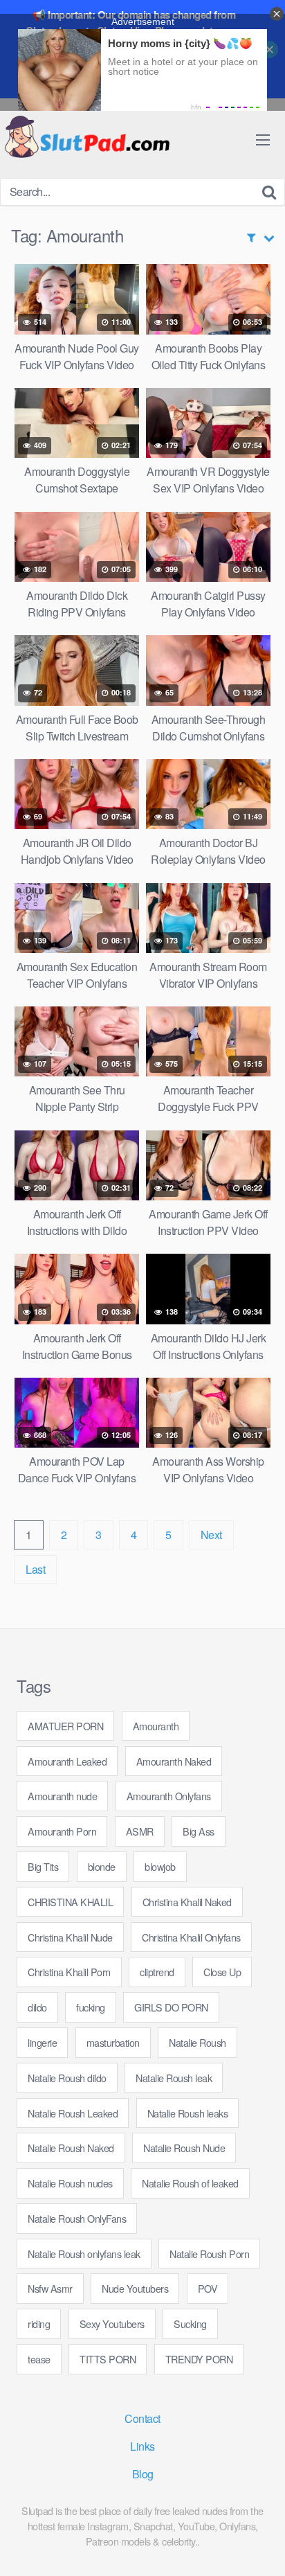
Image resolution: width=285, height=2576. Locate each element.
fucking (91, 2007)
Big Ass (199, 1831)
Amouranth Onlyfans (169, 1796)
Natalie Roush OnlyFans (77, 2218)
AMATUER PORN (65, 1726)
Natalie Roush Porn (209, 2254)
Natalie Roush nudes (70, 2183)
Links (142, 2446)
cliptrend (157, 1972)
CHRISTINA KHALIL (70, 1902)
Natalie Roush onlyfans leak (84, 2254)
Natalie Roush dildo (67, 2078)
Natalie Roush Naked (71, 2148)
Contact (142, 2418)
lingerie (42, 2042)
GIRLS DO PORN (171, 2007)
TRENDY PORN (199, 2359)
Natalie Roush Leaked (73, 2113)
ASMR (140, 1831)
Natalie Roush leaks (188, 2113)
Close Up (222, 1972)
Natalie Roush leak (174, 2078)
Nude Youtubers (135, 2288)
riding (39, 2324)
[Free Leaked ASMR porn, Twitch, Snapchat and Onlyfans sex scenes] (86, 138)
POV (208, 2288)
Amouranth (156, 1726)
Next (211, 1535)
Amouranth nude (62, 1796)
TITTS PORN (108, 2359)
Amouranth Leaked (67, 1761)
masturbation (113, 2042)
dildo (37, 2007)
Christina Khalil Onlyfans (191, 1937)
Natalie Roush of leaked (190, 2183)
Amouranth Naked (174, 1761)
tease (39, 2359)
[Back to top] (261, 2546)
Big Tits (43, 1866)
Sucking (190, 2324)
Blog (143, 2474)
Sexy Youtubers (112, 2324)
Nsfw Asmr (50, 2288)
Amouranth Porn (62, 1831)
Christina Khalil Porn (69, 1972)
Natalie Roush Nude (184, 2148)
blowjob (160, 1866)
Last (35, 1569)
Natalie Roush (197, 2042)
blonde (102, 1866)
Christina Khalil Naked (187, 1902)
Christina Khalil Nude (70, 1937)
